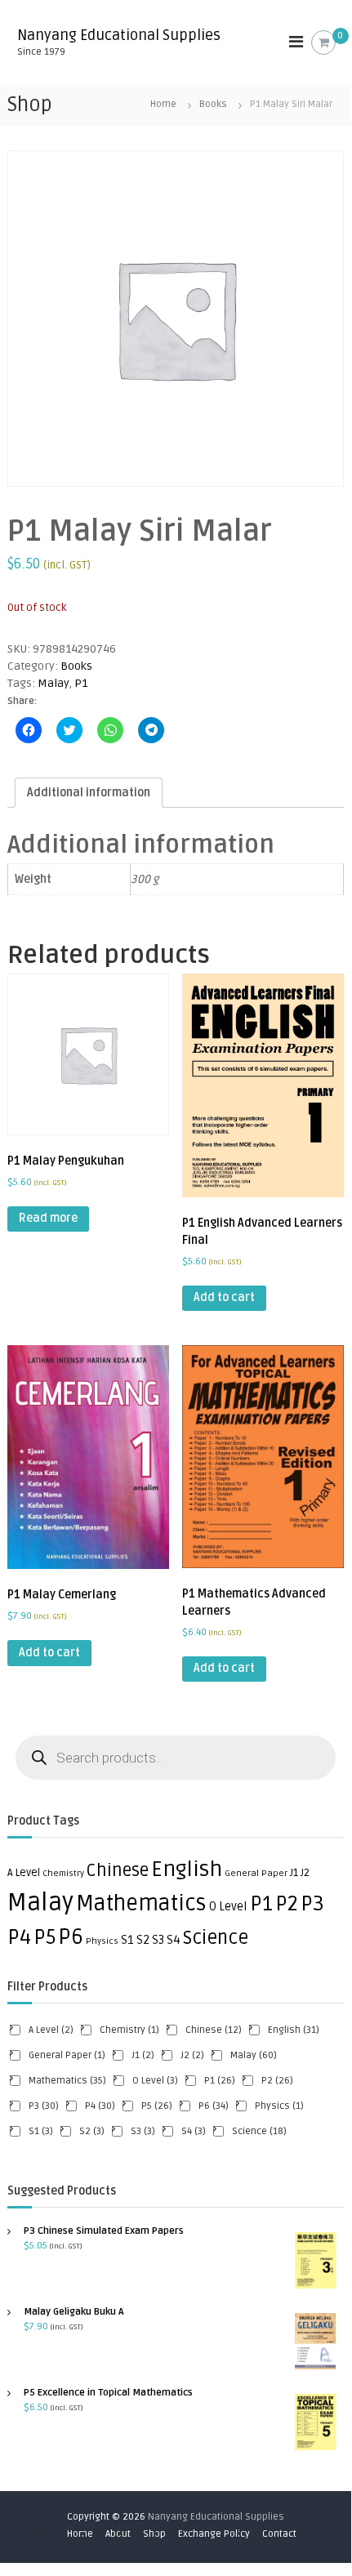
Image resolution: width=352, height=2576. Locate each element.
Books (213, 104)
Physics (102, 1941)
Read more (48, 1218)
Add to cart (224, 1297)
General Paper (256, 1873)
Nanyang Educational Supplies (119, 35)
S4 (174, 1940)
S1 (127, 1940)
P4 (19, 1937)
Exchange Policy (214, 2534)
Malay (53, 683)
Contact (279, 2534)
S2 (143, 1940)
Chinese (118, 1871)
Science (216, 1938)
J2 (305, 1873)
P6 (71, 1937)
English (187, 1870)
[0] (324, 43)
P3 (312, 1904)
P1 (81, 683)
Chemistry (63, 1873)
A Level (24, 1873)
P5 (45, 1937)
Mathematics (141, 1904)
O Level (228, 1907)
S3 (158, 1940)
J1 (294, 1873)
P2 (287, 1904)
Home (163, 104)
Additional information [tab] (89, 793)
